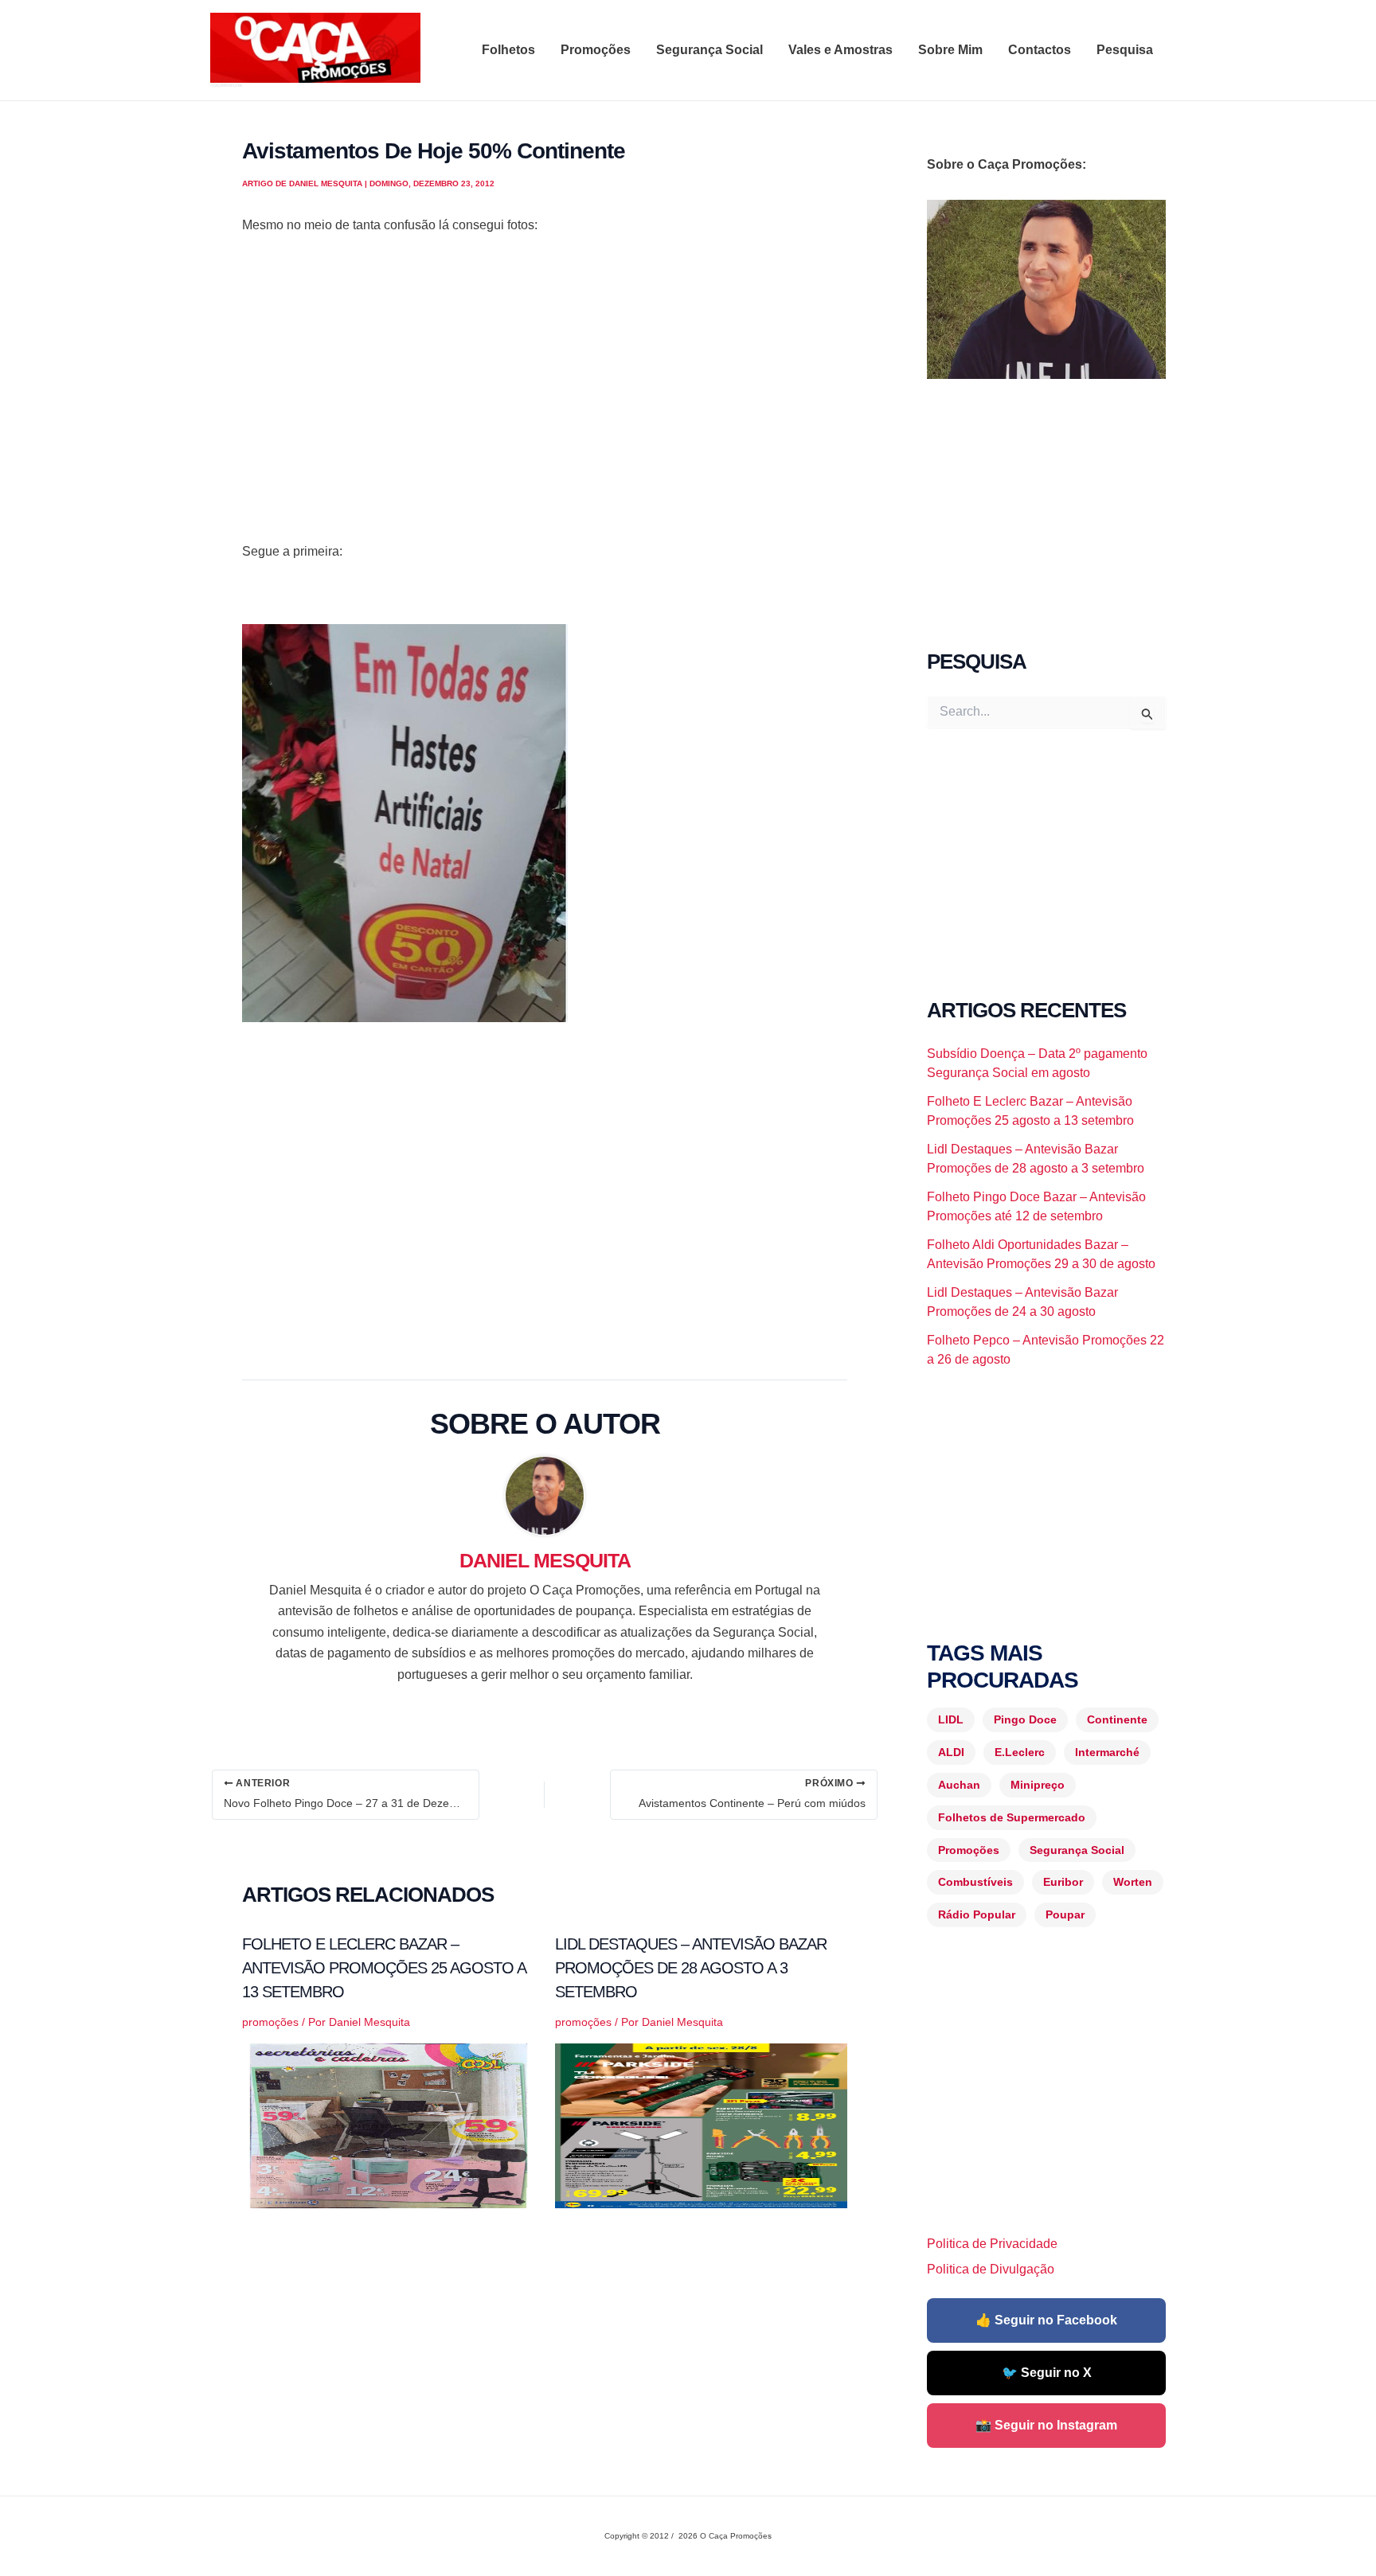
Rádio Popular (977, 1914)
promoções (270, 2022)
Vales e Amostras (840, 50)
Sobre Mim (950, 50)
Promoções (596, 50)
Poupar (1065, 1914)
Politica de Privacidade (992, 2244)
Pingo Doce (1025, 1719)
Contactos (1040, 50)
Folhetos (508, 50)
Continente (1117, 1719)
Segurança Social (709, 50)
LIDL (951, 1719)
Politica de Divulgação (991, 2269)
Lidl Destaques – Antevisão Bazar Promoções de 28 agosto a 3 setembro (691, 1968)
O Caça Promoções (226, 85)
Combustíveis (975, 1882)
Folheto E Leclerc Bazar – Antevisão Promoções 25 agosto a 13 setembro (384, 1968)
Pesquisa (1125, 50)
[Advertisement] (545, 409)
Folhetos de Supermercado (1012, 1817)
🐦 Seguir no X (1047, 2373)
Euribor (1063, 1882)
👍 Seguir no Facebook (1046, 2320)
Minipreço (1038, 1785)
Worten (1133, 1882)
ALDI (951, 1752)
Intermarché (1107, 1752)
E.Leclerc (1020, 1752)
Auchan (959, 1785)
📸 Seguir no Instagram (1046, 2425)
